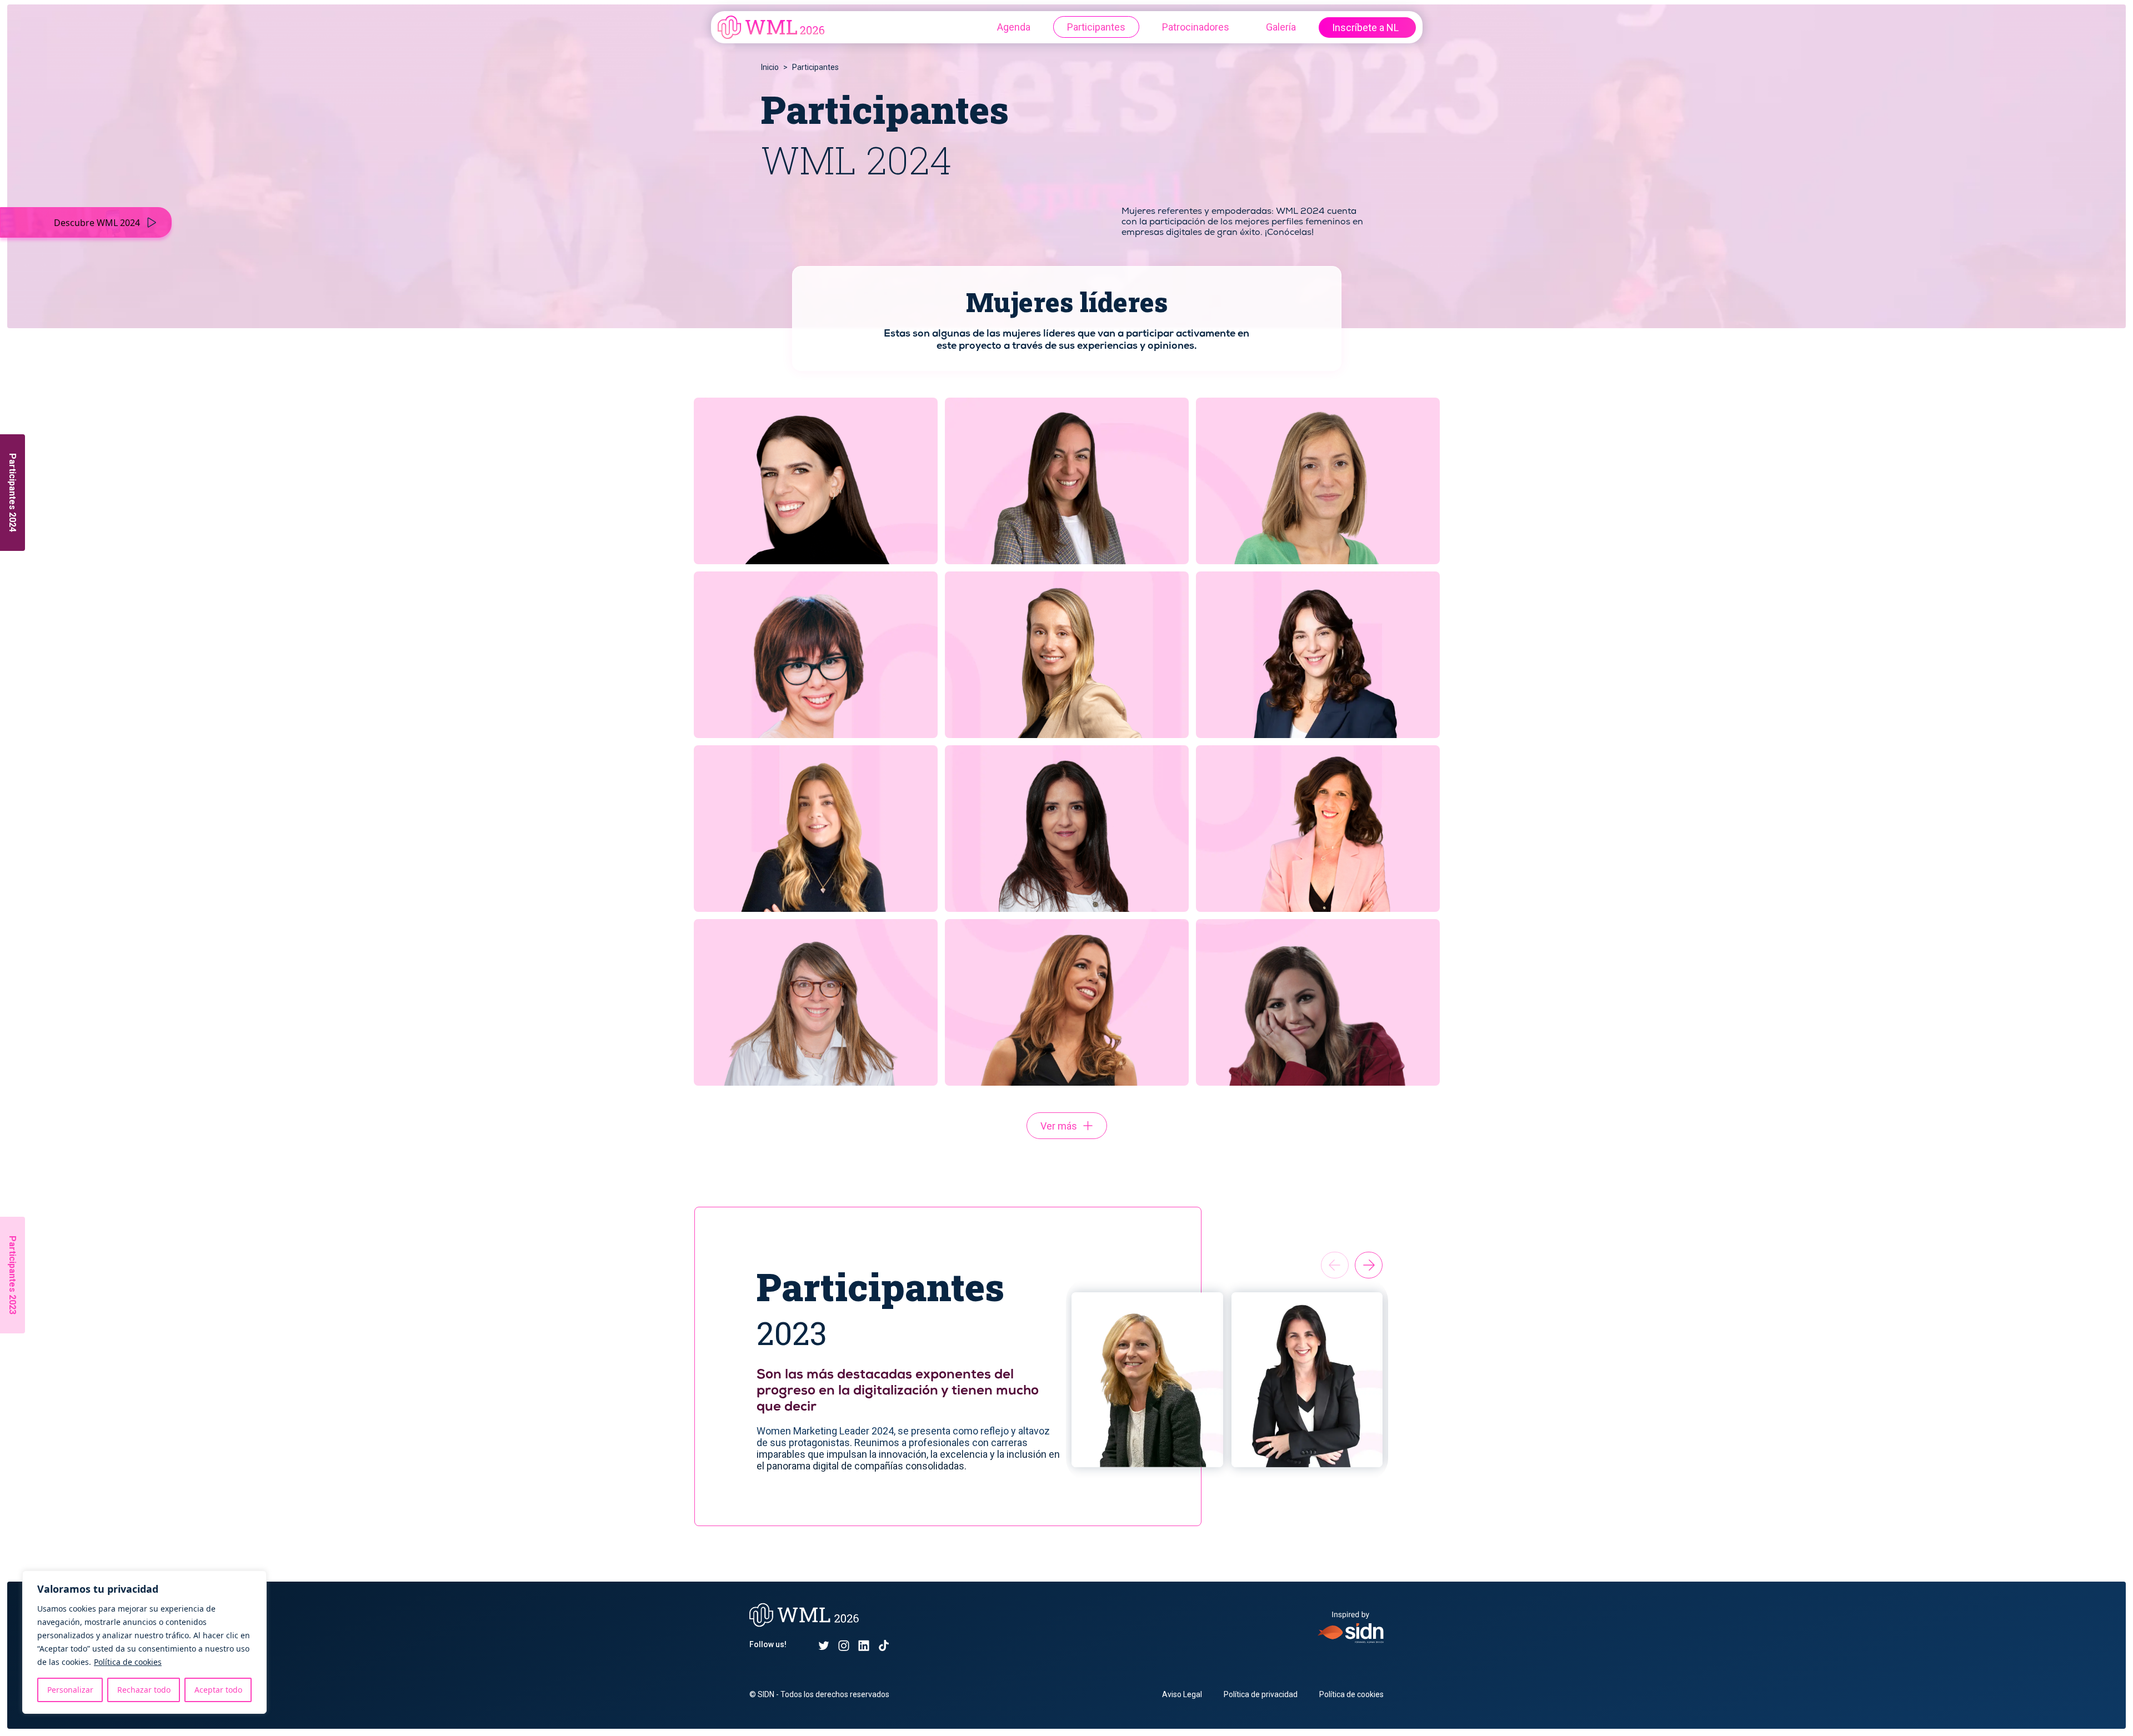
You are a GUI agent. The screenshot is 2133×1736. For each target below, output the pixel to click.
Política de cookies (128, 1662)
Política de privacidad (1261, 1694)
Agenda (1014, 27)
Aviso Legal (1182, 1694)
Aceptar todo (218, 1690)
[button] (1369, 1265)
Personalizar (70, 1690)
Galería (1281, 27)
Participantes (1096, 27)
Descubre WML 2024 (97, 223)
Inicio (770, 67)
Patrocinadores (1196, 27)
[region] (144, 1642)
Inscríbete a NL (1365, 27)
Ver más (1059, 1126)
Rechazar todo (144, 1690)
